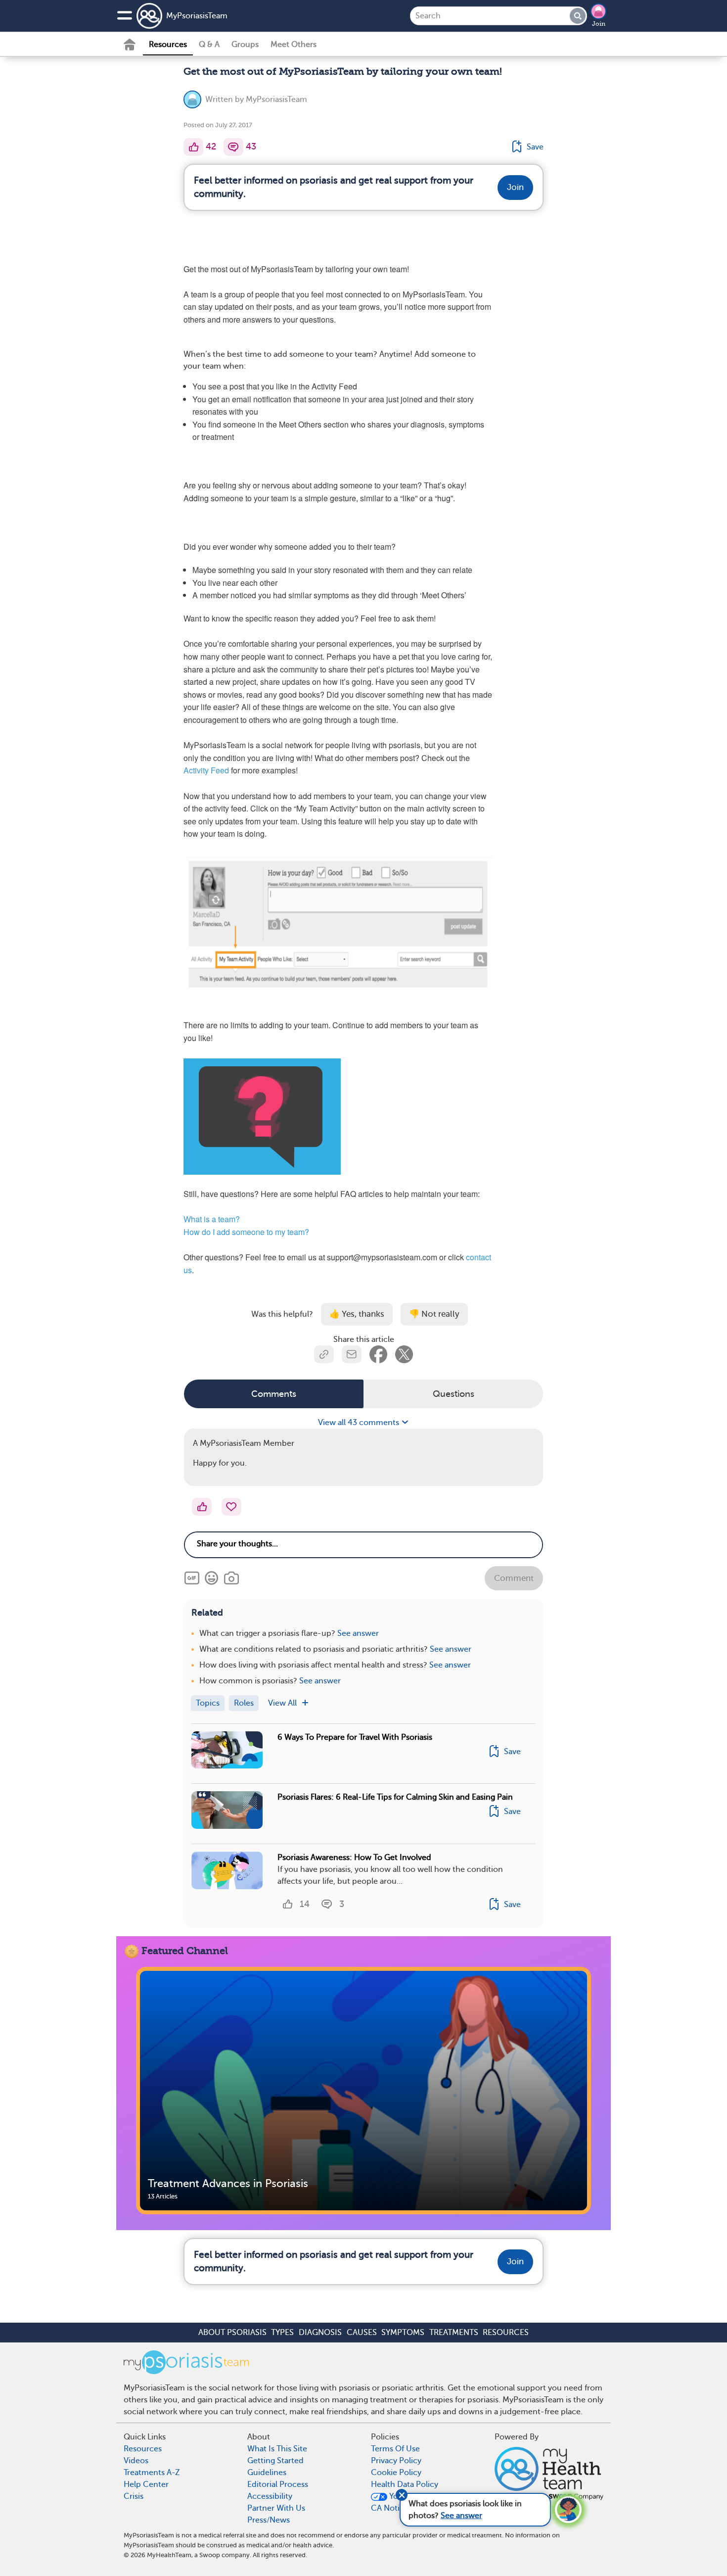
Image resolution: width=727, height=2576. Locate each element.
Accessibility (270, 2496)
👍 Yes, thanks (357, 1314)
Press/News (269, 2520)
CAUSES (362, 2333)
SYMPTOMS (403, 2333)
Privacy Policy (396, 2461)
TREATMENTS (454, 2333)
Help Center (146, 2484)
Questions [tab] (454, 1394)
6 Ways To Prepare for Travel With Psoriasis (355, 1737)
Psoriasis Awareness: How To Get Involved (354, 1858)
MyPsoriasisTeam (197, 16)
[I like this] (193, 147)
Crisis (134, 2496)
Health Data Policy (405, 2484)
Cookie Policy (396, 2473)
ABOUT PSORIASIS (232, 2333)
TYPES (282, 2333)
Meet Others (294, 45)
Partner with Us (276, 2508)
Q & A (209, 45)
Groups (245, 45)
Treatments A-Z (152, 2473)
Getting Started (275, 2461)
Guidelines (267, 2473)
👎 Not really (434, 1314)
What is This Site (277, 2449)
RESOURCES (506, 2333)
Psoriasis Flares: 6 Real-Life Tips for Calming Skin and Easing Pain (395, 1797)
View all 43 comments (360, 1423)
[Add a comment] (233, 147)
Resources (168, 45)
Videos (136, 2461)
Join (599, 24)
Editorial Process (278, 2484)
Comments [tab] (274, 1394)
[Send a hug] (231, 1507)
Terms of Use (395, 2449)
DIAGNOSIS (320, 2333)
